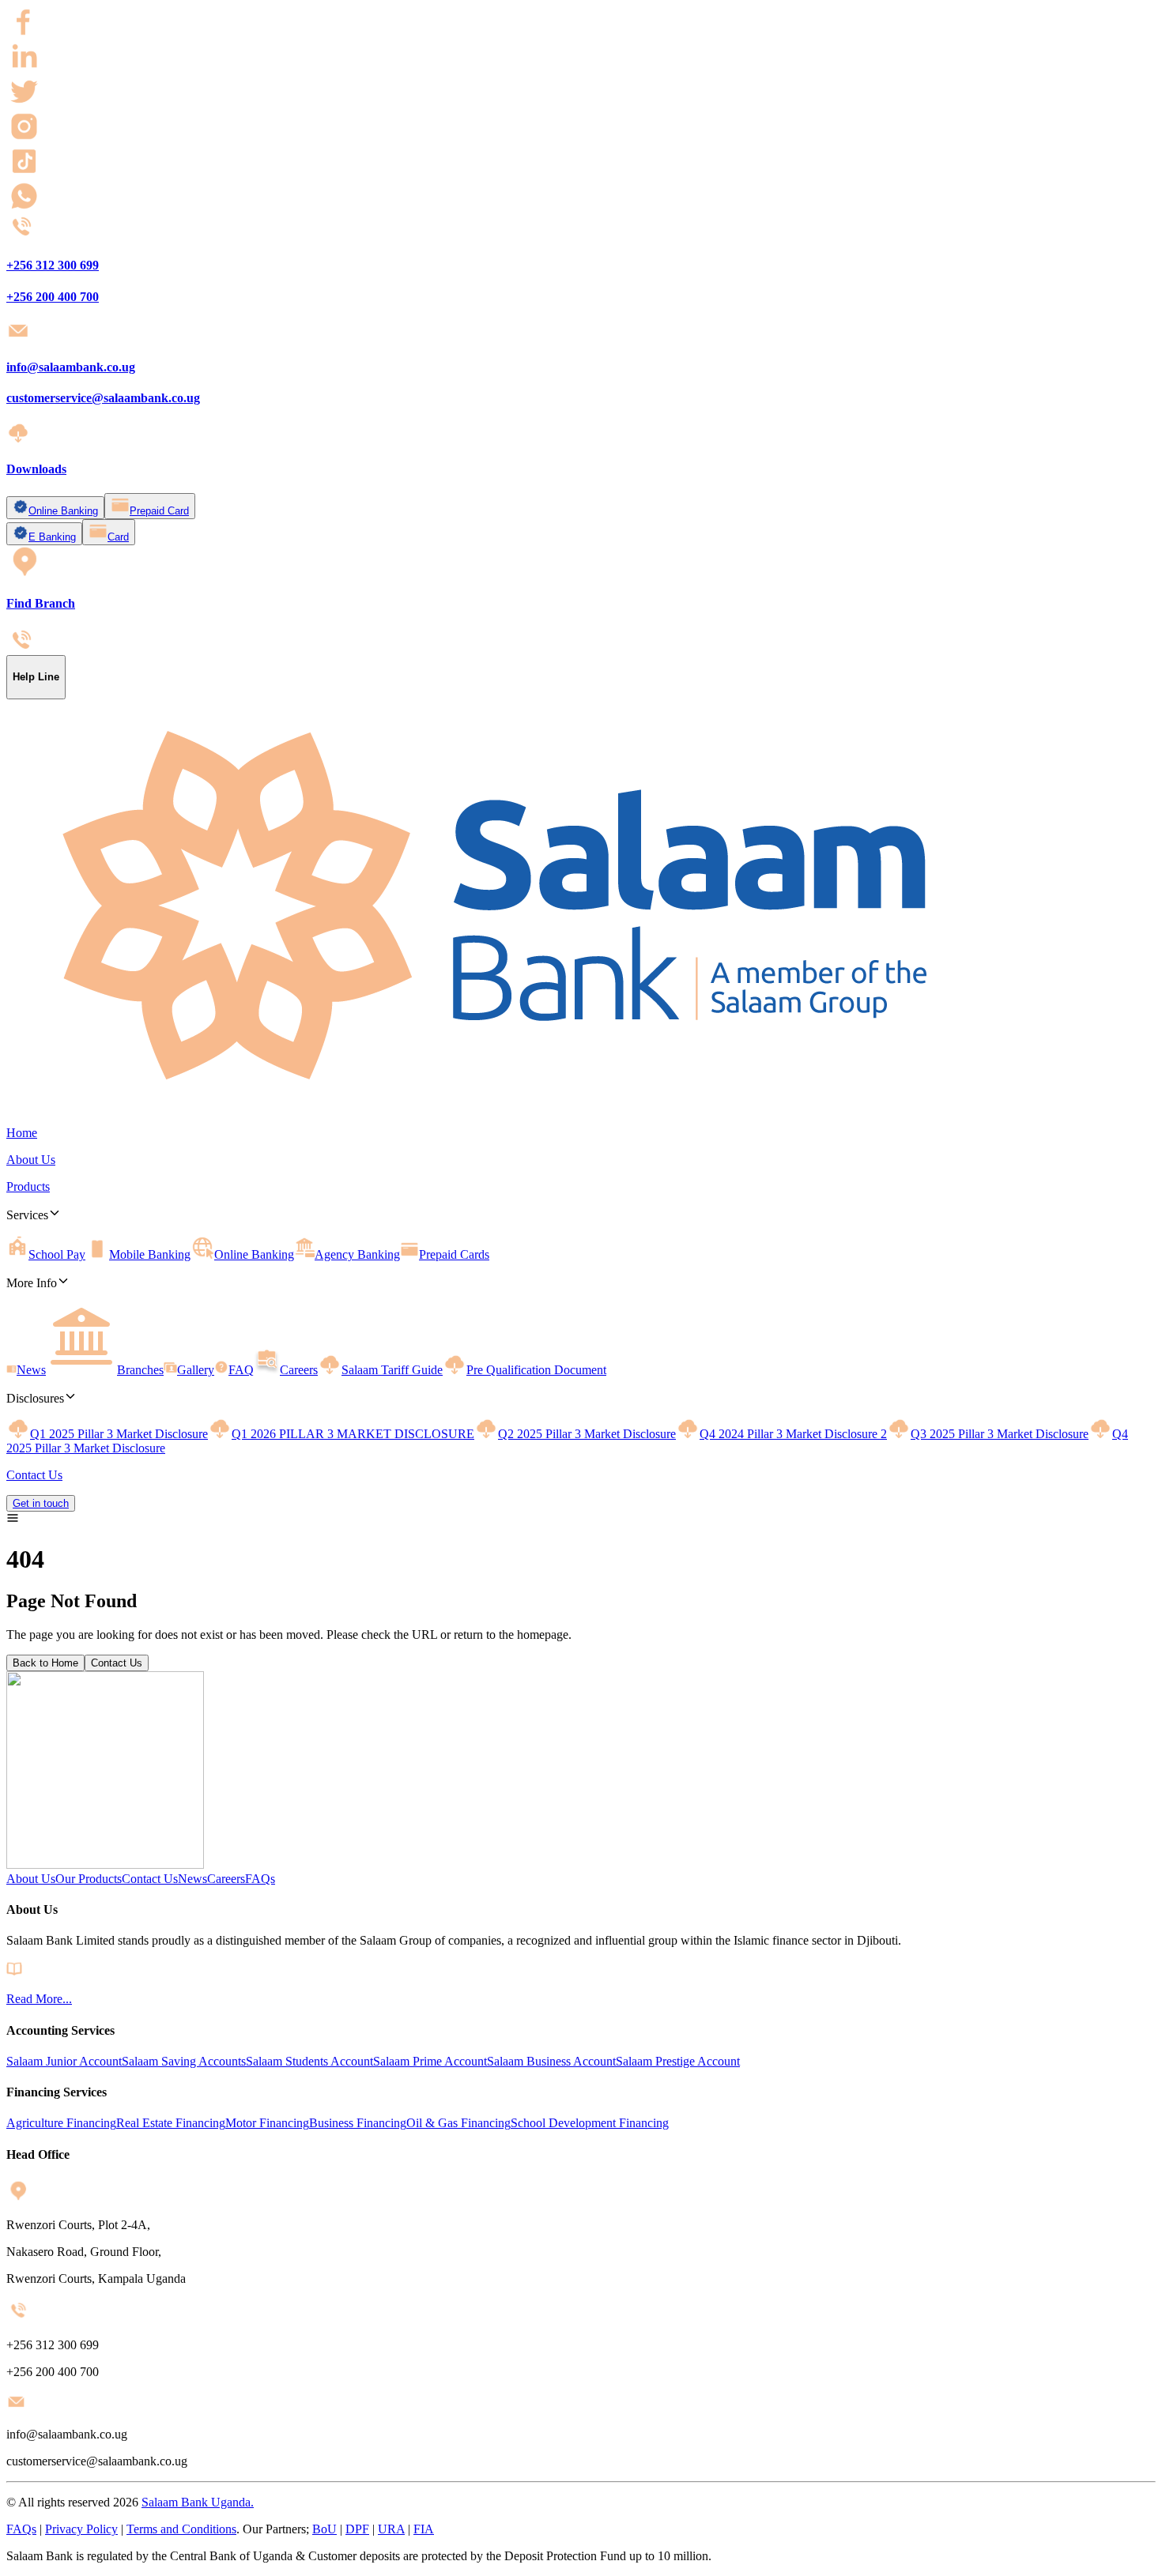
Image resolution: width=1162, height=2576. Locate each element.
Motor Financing (267, 2123)
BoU (324, 2529)
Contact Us (117, 1663)
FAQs (260, 1879)
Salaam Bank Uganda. (198, 2502)
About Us (31, 1879)
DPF (357, 2529)
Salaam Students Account (309, 2061)
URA (391, 2529)
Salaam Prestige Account (678, 2061)
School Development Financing (590, 2123)
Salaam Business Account (551, 2061)
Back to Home (45, 1663)
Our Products (89, 1879)
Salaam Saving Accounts (184, 2061)
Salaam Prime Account (430, 2061)
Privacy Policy (81, 2529)
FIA (424, 2529)
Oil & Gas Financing (458, 2123)
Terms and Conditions (181, 2529)
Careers (226, 1879)
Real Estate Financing (171, 2123)
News (192, 1879)
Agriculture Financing (61, 2123)
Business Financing (358, 2123)
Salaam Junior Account (64, 2061)
